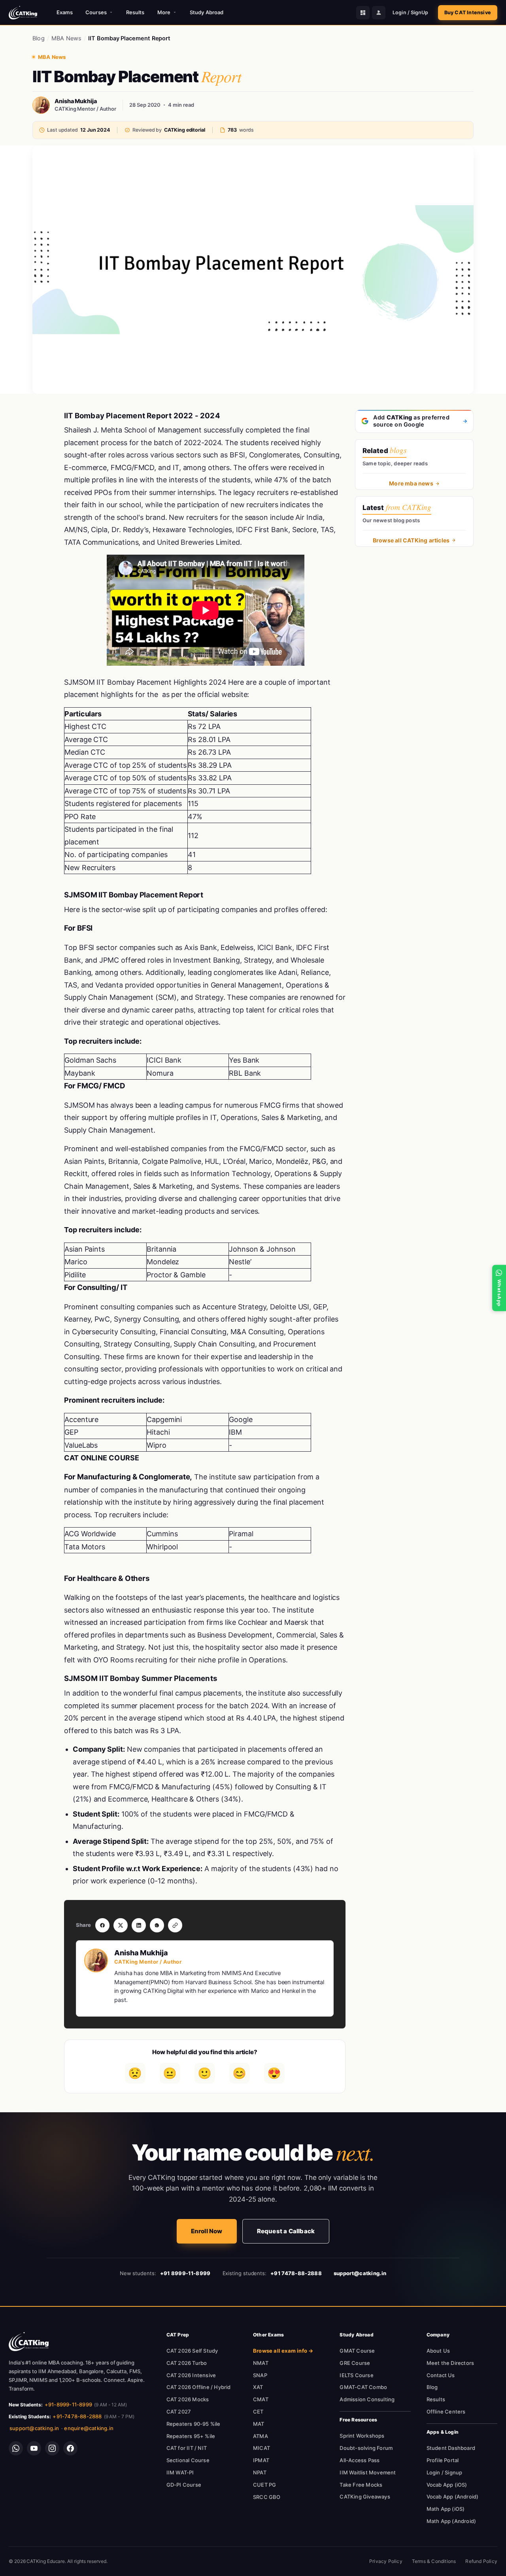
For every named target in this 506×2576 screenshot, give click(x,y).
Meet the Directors (450, 2363)
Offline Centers (446, 2412)
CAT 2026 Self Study (192, 2351)
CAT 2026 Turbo (187, 2363)
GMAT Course (357, 2351)
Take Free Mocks (361, 2485)
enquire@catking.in (89, 2428)
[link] (29, 2342)
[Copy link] (175, 1925)
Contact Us (441, 2375)
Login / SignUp (410, 12)
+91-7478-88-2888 (77, 2416)
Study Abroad (207, 12)
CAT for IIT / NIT (187, 2448)
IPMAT (261, 2460)
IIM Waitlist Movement (368, 2472)
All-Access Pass (360, 2460)
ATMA (261, 2436)
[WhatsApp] (16, 2448)
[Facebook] (70, 2448)
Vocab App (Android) (453, 2497)
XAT (258, 2387)
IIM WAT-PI (180, 2472)
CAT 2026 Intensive (191, 2375)
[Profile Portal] (379, 13)
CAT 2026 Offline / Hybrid (199, 2387)
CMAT (261, 2399)
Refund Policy (481, 2561)
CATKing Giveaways (365, 2497)
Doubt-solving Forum (366, 2448)
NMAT (261, 2363)
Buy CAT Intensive (468, 12)
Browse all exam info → (283, 2351)
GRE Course (355, 2363)
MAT (259, 2424)
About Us (438, 2351)
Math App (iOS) (446, 2509)
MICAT (261, 2448)
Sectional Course (188, 2460)
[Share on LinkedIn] (139, 1925)
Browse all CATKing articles (411, 540)
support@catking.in (34, 2428)
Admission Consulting (367, 2399)
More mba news (411, 483)
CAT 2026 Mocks (188, 2399)
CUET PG (264, 2485)
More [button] (164, 12)
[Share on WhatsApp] (157, 1925)
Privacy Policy (386, 2561)
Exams (65, 12)
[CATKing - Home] (23, 13)
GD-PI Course (184, 2485)
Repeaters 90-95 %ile (194, 2424)
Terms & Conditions (434, 2561)
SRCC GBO (267, 2497)
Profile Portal (443, 2460)
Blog (39, 38)
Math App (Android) (451, 2521)
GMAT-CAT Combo (363, 2387)
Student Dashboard (451, 2448)
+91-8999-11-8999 (68, 2404)
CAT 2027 (179, 2412)
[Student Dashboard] (363, 13)
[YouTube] (34, 2448)
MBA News (67, 38)
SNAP (260, 2375)
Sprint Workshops (362, 2436)
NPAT (260, 2472)
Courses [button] (96, 12)
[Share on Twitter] (121, 1925)
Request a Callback (286, 2231)
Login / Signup (445, 2472)
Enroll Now (207, 2231)
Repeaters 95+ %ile (191, 2436)
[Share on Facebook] (102, 1925)
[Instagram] (52, 2448)
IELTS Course (356, 2375)
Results (135, 12)
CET (258, 2412)
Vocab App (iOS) (447, 2485)
